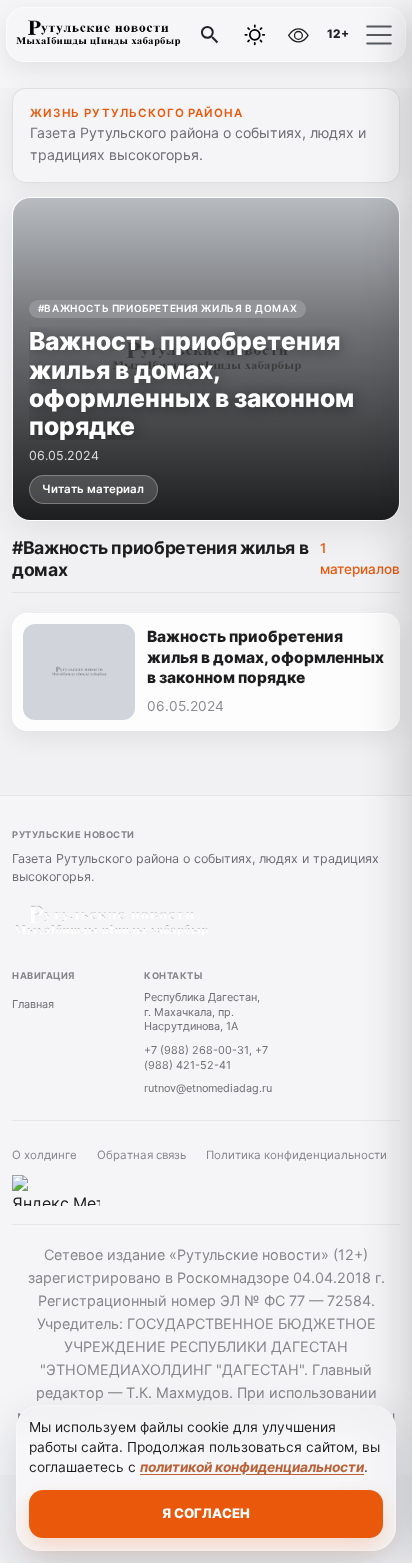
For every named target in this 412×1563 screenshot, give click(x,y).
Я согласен (206, 1513)
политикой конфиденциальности (252, 1467)
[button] (379, 35)
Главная (33, 1004)
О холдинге (44, 1155)
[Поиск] (210, 35)
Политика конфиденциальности (296, 1155)
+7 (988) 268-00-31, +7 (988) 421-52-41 (206, 1057)
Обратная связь (141, 1155)
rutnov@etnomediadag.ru (208, 1088)
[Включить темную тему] (255, 35)
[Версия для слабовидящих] (298, 35)
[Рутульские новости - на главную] (98, 35)
